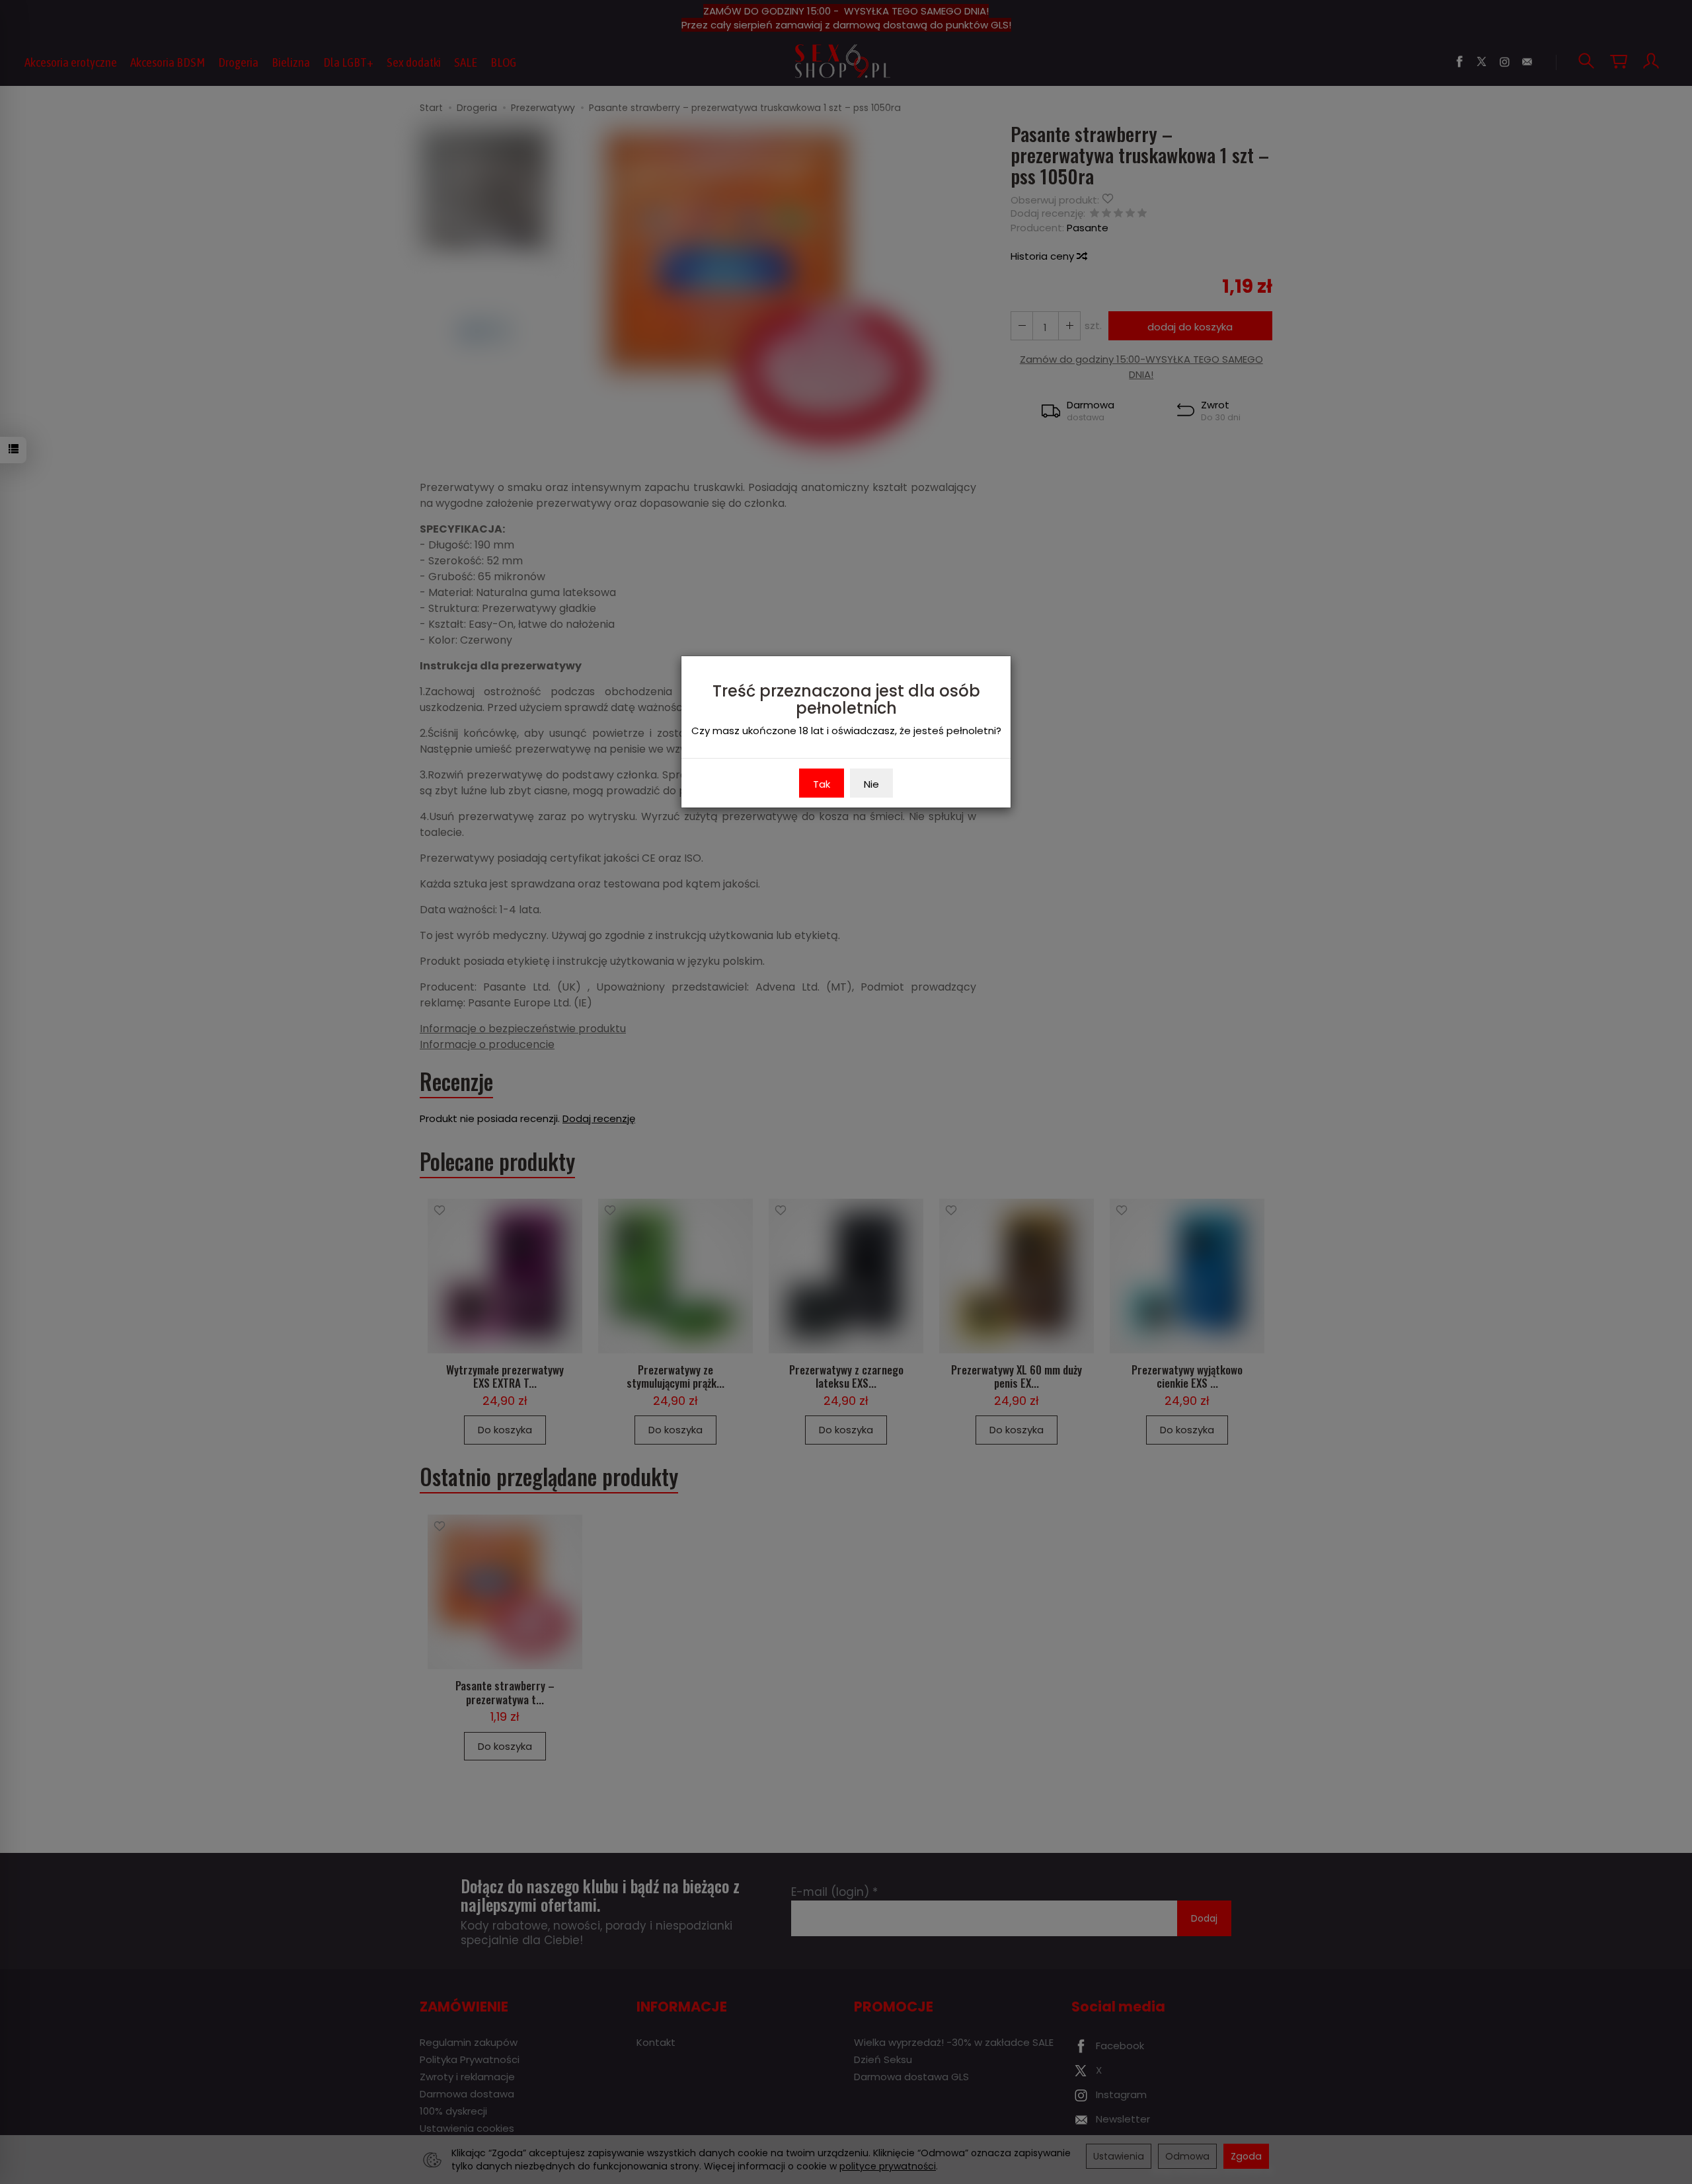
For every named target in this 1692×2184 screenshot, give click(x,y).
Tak (822, 784)
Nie (871, 784)
